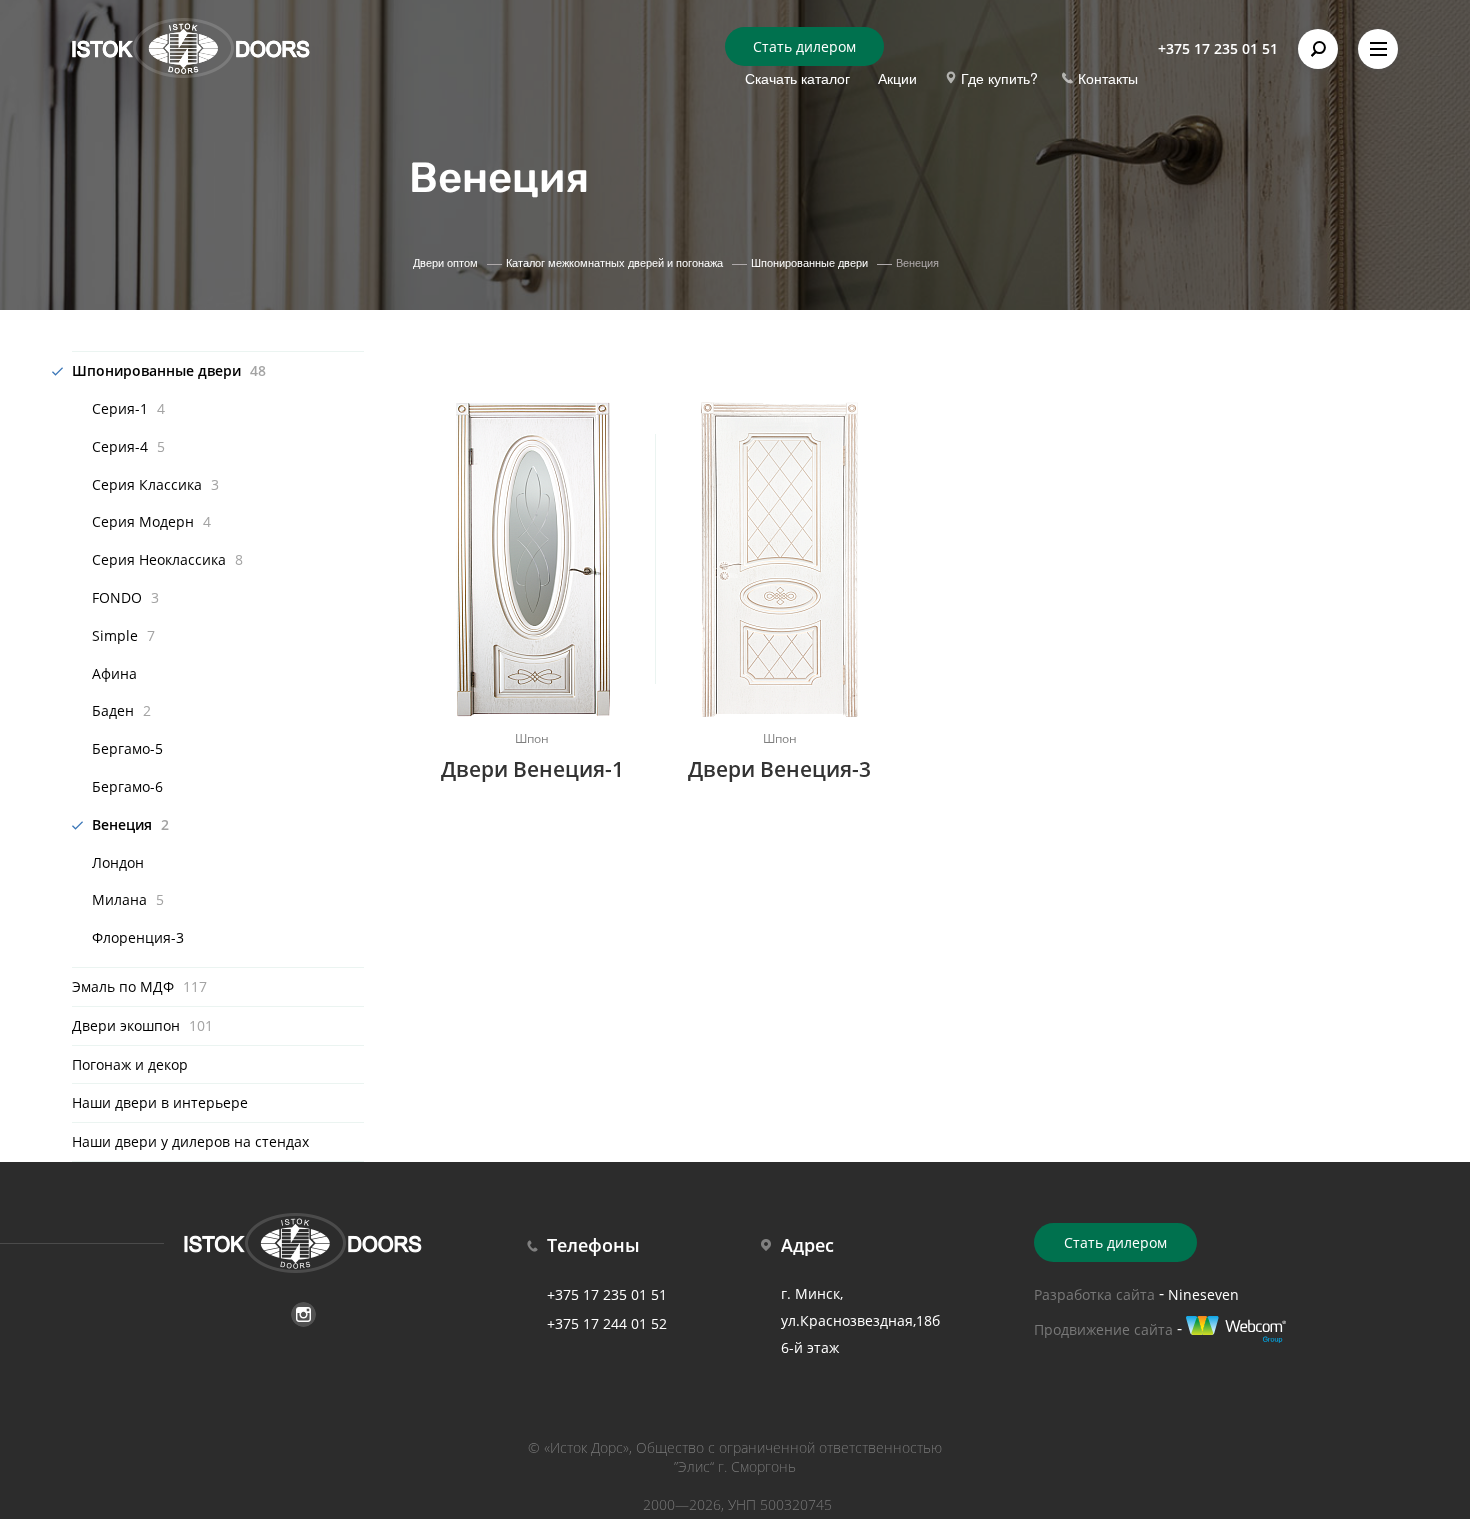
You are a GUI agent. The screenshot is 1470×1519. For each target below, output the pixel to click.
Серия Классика (155, 484)
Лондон (118, 862)
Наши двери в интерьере (160, 1102)
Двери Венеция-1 (532, 769)
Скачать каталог (797, 78)
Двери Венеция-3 (779, 769)
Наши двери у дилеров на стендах (190, 1141)
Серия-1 (128, 408)
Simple (123, 635)
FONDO (125, 597)
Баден (121, 710)
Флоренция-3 (138, 937)
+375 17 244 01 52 (607, 1323)
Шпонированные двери (169, 370)
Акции (897, 78)
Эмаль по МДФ (139, 986)
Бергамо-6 (127, 786)
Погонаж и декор (130, 1064)
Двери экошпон (142, 1025)
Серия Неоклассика (167, 559)
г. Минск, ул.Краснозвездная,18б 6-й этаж (860, 1320)
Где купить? (999, 78)
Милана (128, 899)
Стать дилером (804, 46)
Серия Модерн (151, 521)
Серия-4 (128, 446)
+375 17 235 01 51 (1218, 48)
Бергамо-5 (127, 748)
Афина (114, 673)
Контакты (1108, 78)
